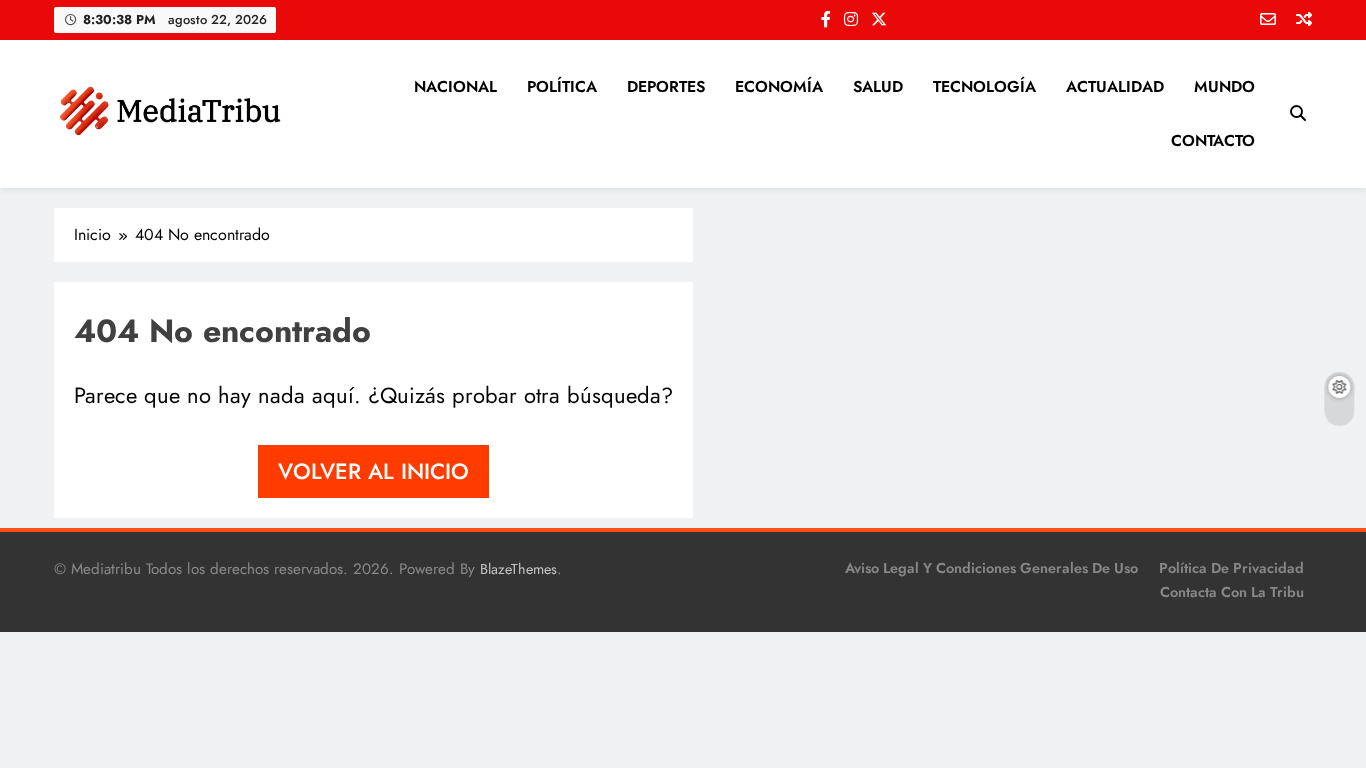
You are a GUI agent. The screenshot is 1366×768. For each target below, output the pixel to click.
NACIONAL (455, 86)
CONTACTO (1213, 140)
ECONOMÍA (779, 86)
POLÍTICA (562, 86)
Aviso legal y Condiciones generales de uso (991, 568)
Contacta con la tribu (1232, 592)
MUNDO (1224, 86)
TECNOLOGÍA (984, 86)
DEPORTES (666, 86)
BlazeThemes (518, 569)
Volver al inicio (373, 471)
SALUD (878, 86)
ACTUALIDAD (1115, 86)
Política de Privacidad (1231, 568)
